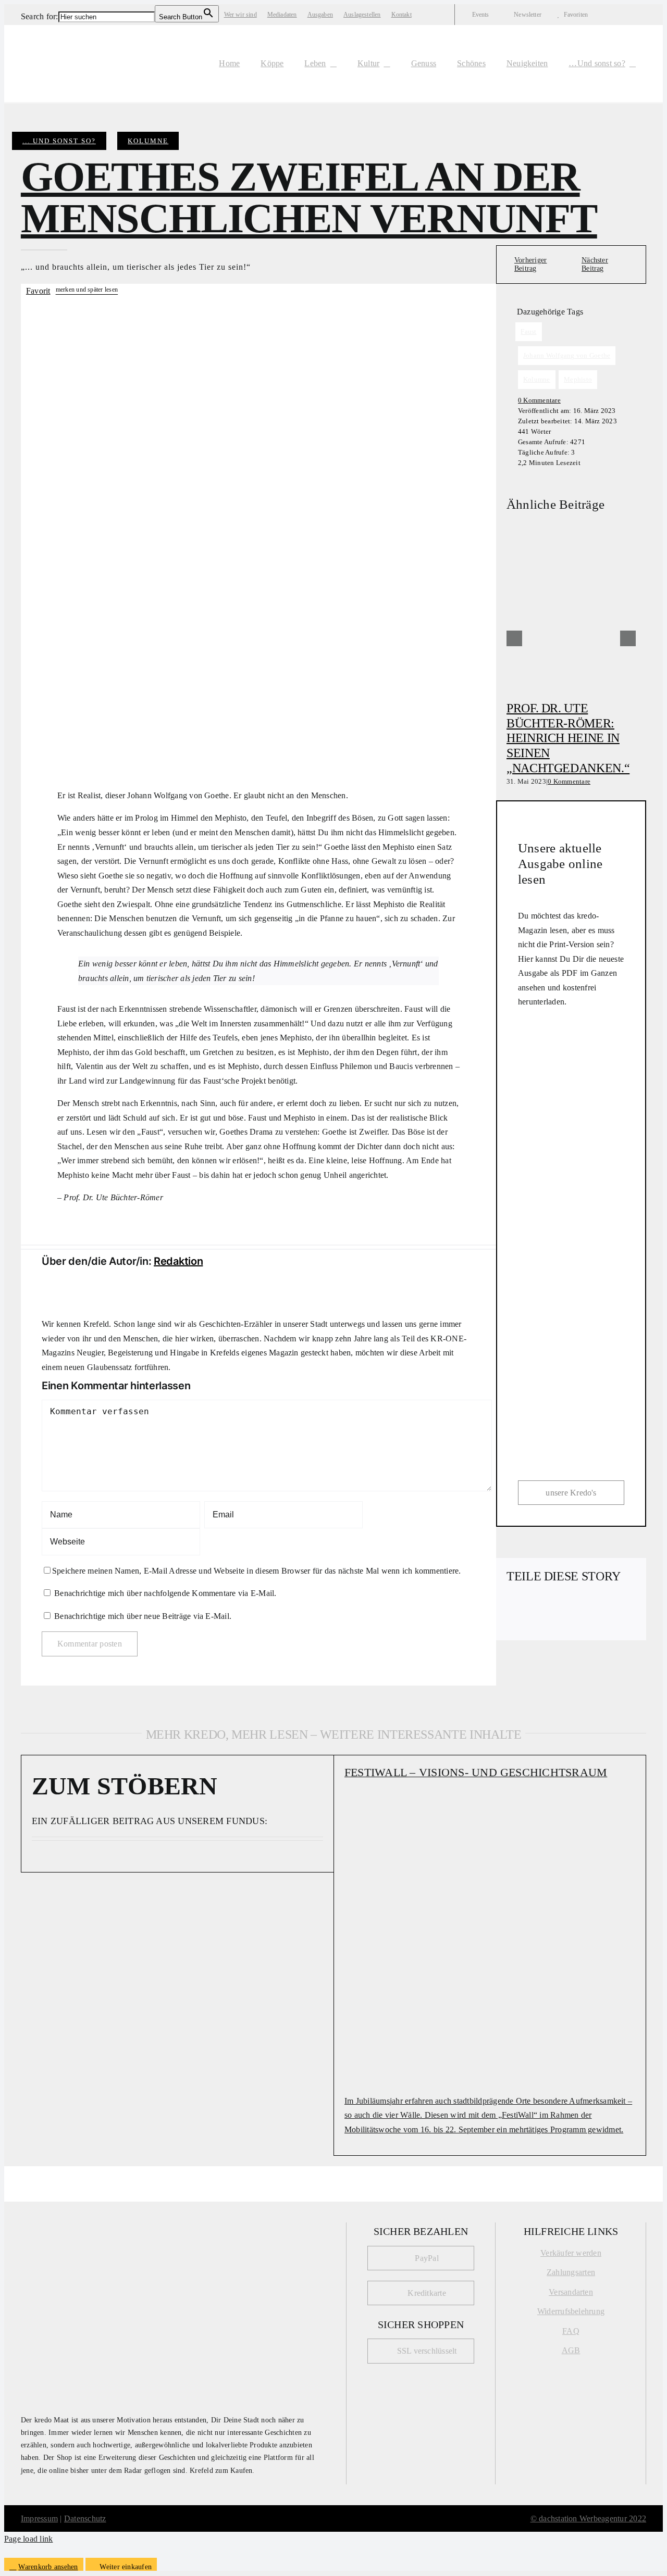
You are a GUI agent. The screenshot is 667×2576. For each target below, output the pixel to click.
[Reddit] (549, 1608)
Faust (528, 331)
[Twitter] (532, 1608)
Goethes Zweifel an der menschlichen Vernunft (309, 197)
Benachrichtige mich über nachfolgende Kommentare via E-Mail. (165, 1593)
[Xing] (549, 1622)
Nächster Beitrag (595, 264)
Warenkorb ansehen (48, 2567)
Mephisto (578, 379)
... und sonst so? (59, 141)
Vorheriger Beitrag (530, 264)
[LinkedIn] (565, 1608)
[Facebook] (515, 1608)
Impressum (39, 2518)
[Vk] (532, 1622)
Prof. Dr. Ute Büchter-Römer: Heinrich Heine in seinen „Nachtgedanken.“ (568, 738)
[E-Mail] (565, 1622)
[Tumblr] (616, 1608)
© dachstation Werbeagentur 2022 (588, 2518)
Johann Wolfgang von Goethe (567, 355)
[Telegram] (599, 1608)
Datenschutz (85, 2518)
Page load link (28, 2539)
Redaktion (178, 1261)
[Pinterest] (515, 1622)
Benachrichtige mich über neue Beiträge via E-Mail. (143, 1616)
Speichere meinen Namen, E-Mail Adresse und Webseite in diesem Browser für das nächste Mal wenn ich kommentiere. (257, 1571)
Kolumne (148, 141)
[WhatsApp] (582, 1608)
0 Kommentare (539, 400)
